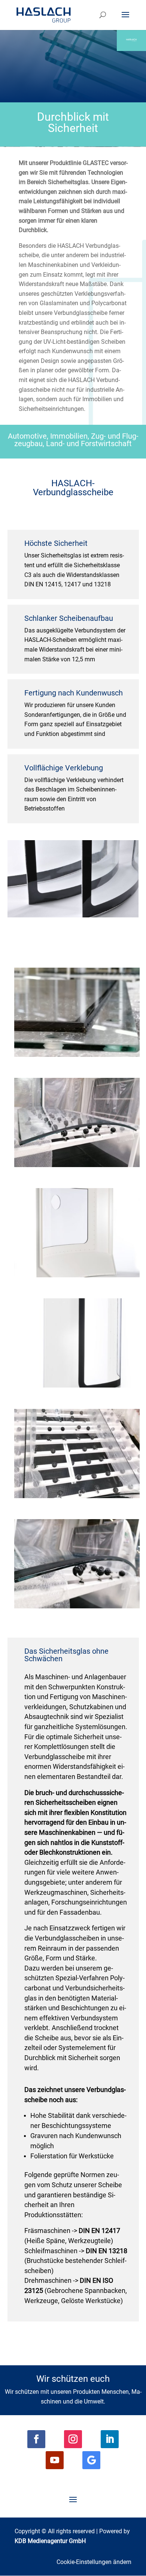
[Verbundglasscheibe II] (77, 1275)
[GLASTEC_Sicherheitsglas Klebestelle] (77, 1055)
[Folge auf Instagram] (73, 2439)
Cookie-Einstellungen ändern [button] (94, 2562)
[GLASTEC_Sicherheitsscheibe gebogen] (77, 1606)
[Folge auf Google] (91, 2460)
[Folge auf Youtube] (55, 2460)
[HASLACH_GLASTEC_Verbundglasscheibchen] (77, 1385)
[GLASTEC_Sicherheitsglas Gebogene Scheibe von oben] (77, 1496)
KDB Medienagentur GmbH (50, 2541)
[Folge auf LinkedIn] (110, 2439)
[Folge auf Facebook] (36, 2439)
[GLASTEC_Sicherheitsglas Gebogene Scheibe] (77, 1165)
